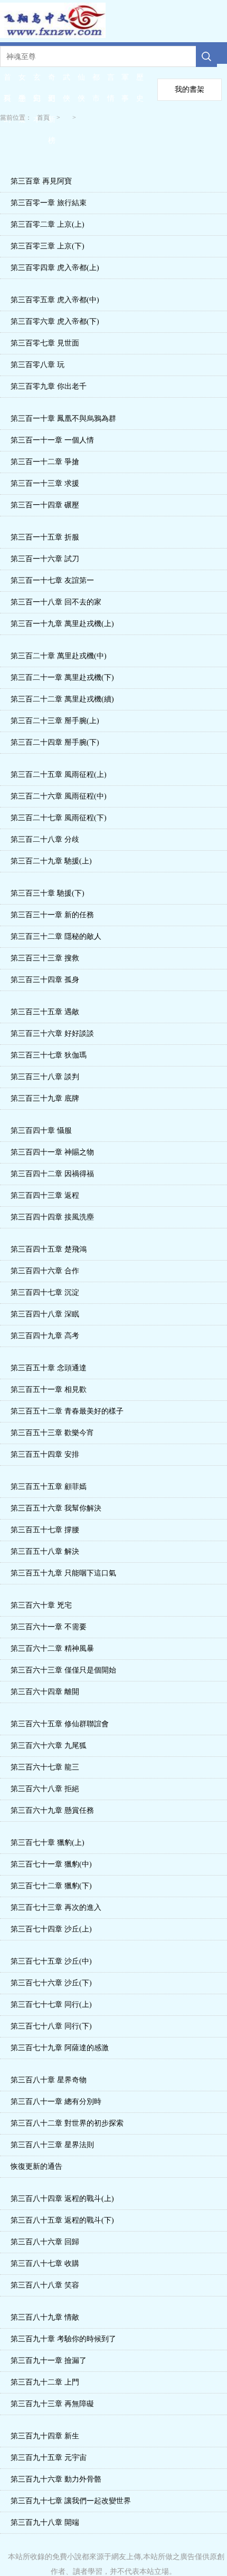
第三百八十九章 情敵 (45, 2317)
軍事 (125, 81)
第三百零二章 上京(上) (48, 224)
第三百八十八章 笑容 (45, 2285)
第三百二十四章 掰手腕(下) (55, 742)
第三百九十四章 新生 (45, 2436)
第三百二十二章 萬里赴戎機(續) (62, 699)
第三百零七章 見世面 (45, 343)
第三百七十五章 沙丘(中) (51, 1961)
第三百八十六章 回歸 (45, 2242)
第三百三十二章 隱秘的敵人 (56, 936)
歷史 (140, 81)
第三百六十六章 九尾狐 (49, 1746)
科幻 (7, 102)
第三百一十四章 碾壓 (45, 505)
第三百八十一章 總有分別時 (56, 2102)
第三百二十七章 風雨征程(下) (59, 818)
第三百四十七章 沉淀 (45, 1292)
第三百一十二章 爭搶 (45, 462)
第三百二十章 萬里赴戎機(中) (59, 656)
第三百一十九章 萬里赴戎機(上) (62, 624)
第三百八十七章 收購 (45, 2263)
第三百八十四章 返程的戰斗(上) (62, 2199)
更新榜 (52, 102)
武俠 (67, 81)
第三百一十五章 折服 (45, 537)
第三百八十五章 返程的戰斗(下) (62, 2220)
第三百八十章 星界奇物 (49, 2080)
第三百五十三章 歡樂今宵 (52, 1433)
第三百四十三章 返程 (45, 1195)
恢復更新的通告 (36, 2166)
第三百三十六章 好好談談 (52, 1034)
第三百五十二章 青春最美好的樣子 (67, 1411)
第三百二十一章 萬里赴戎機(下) (62, 677)
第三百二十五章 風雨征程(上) (59, 775)
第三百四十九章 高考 (45, 1336)
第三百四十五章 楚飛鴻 (49, 1249)
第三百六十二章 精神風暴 (52, 1649)
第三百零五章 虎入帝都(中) (55, 300)
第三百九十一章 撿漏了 (49, 2361)
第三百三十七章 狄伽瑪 (49, 1055)
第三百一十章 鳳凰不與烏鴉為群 (63, 419)
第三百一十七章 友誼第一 (52, 580)
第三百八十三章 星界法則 (52, 2145)
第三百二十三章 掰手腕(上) (55, 721)
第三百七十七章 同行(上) (51, 2005)
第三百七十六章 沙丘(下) (51, 1983)
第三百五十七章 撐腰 (45, 1530)
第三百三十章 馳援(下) (48, 893)
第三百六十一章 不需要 (49, 1627)
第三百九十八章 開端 (45, 2522)
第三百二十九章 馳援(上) (51, 861)
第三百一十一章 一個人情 (52, 440)
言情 (111, 81)
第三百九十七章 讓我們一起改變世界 (71, 2501)
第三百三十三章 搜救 (45, 958)
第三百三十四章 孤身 (45, 980)
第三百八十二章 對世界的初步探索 (67, 2123)
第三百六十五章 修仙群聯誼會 (60, 1724)
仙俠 (81, 81)
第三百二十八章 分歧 (45, 839)
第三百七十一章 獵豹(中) (51, 1864)
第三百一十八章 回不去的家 (56, 602)
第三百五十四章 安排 (45, 1454)
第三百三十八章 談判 (45, 1077)
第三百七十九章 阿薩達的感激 (60, 2048)
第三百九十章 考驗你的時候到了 (63, 2339)
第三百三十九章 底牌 (45, 1098)
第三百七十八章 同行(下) (51, 2026)
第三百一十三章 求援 (45, 483)
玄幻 (37, 81)
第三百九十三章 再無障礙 (52, 2404)
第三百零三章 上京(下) (48, 246)
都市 (96, 81)
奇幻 (52, 81)
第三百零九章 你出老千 (49, 386)
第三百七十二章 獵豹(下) (51, 1886)
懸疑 (22, 102)
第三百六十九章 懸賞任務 (52, 1810)
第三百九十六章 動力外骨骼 (56, 2479)
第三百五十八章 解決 (45, 1551)
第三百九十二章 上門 (45, 2382)
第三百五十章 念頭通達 (49, 1368)
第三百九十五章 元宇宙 (49, 2458)
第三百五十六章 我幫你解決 (56, 1508)
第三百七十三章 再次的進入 (56, 1907)
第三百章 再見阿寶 (41, 181)
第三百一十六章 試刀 (45, 559)
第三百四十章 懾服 (41, 1131)
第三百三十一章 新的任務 (52, 915)
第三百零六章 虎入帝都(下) (55, 321)
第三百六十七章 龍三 (45, 1767)
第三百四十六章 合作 (45, 1271)
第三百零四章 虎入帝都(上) (55, 268)
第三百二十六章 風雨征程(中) (59, 796)
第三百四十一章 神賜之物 (52, 1152)
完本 (37, 102)
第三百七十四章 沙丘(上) (51, 1929)
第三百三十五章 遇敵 (45, 1012)
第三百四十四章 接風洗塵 (52, 1217)
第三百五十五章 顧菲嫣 (49, 1487)
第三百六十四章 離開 (45, 1692)
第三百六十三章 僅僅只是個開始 (63, 1670)
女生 (22, 81)
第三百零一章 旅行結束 (49, 203)
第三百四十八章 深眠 (45, 1314)
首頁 (7, 81)
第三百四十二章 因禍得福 (52, 1174)
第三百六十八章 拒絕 (45, 1789)
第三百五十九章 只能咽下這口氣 (63, 1573)
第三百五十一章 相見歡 (49, 1390)
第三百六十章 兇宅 (41, 1605)
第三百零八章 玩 (37, 365)
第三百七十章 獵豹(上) (48, 1843)
